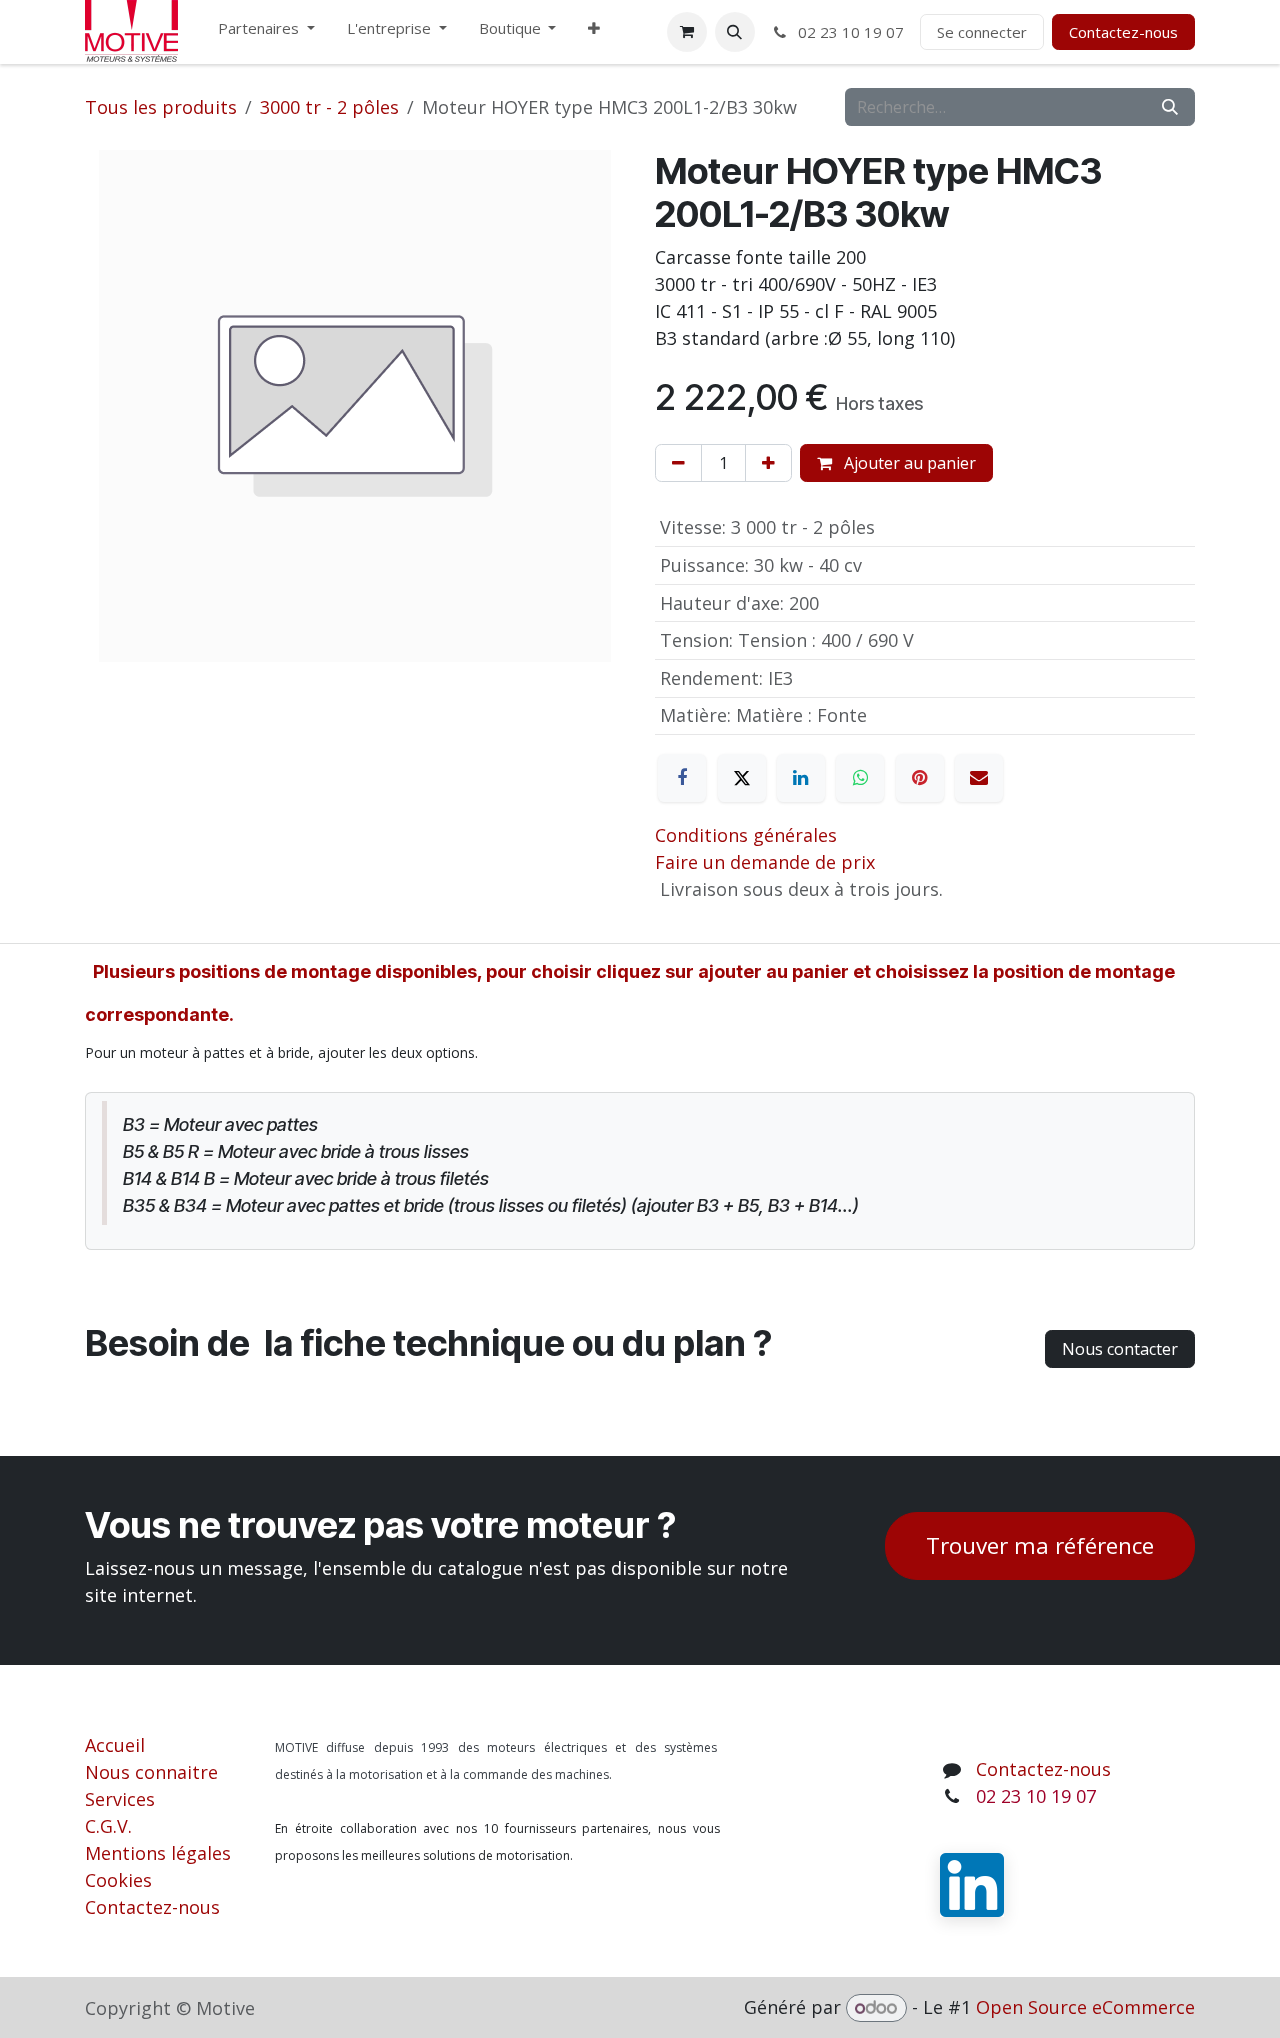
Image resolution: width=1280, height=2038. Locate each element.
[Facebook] (682, 778)
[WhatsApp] (860, 778)
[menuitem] (266, 32)
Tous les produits (161, 107)
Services (120, 1799)
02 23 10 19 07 (849, 32)
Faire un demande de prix (765, 862)
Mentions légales (158, 1853)
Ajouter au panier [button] (908, 463)
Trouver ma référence (1040, 1545)
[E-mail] (979, 778)
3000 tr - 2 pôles (329, 107)
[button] (735, 32)
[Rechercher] (1170, 107)
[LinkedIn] (801, 778)
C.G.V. (108, 1826)
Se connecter (982, 32)
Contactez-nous (1123, 32)
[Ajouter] (768, 463)
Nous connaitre (151, 1772)
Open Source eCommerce (1085, 2007)
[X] (742, 778)
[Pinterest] (920, 778)
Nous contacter (1120, 1349)
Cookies (118, 1880)
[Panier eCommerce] (687, 32)
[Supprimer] (678, 463)
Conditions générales (746, 835)
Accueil (115, 1745)
